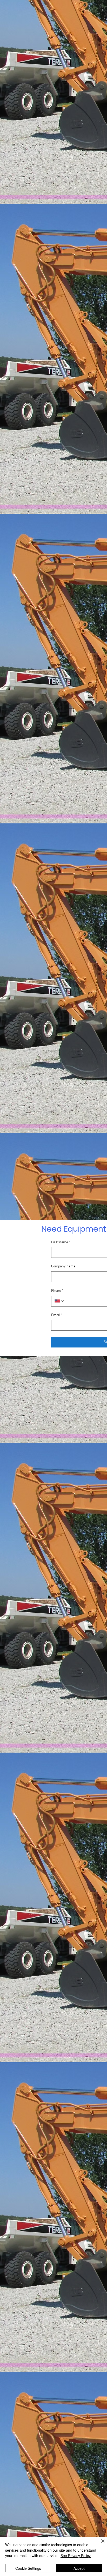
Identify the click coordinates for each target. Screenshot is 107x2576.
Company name (63, 1266)
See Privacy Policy (76, 2556)
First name (61, 1242)
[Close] (100, 2544)
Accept (79, 2568)
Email (57, 1315)
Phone (57, 1291)
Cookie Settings (28, 2568)
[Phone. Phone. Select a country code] (59, 1301)
